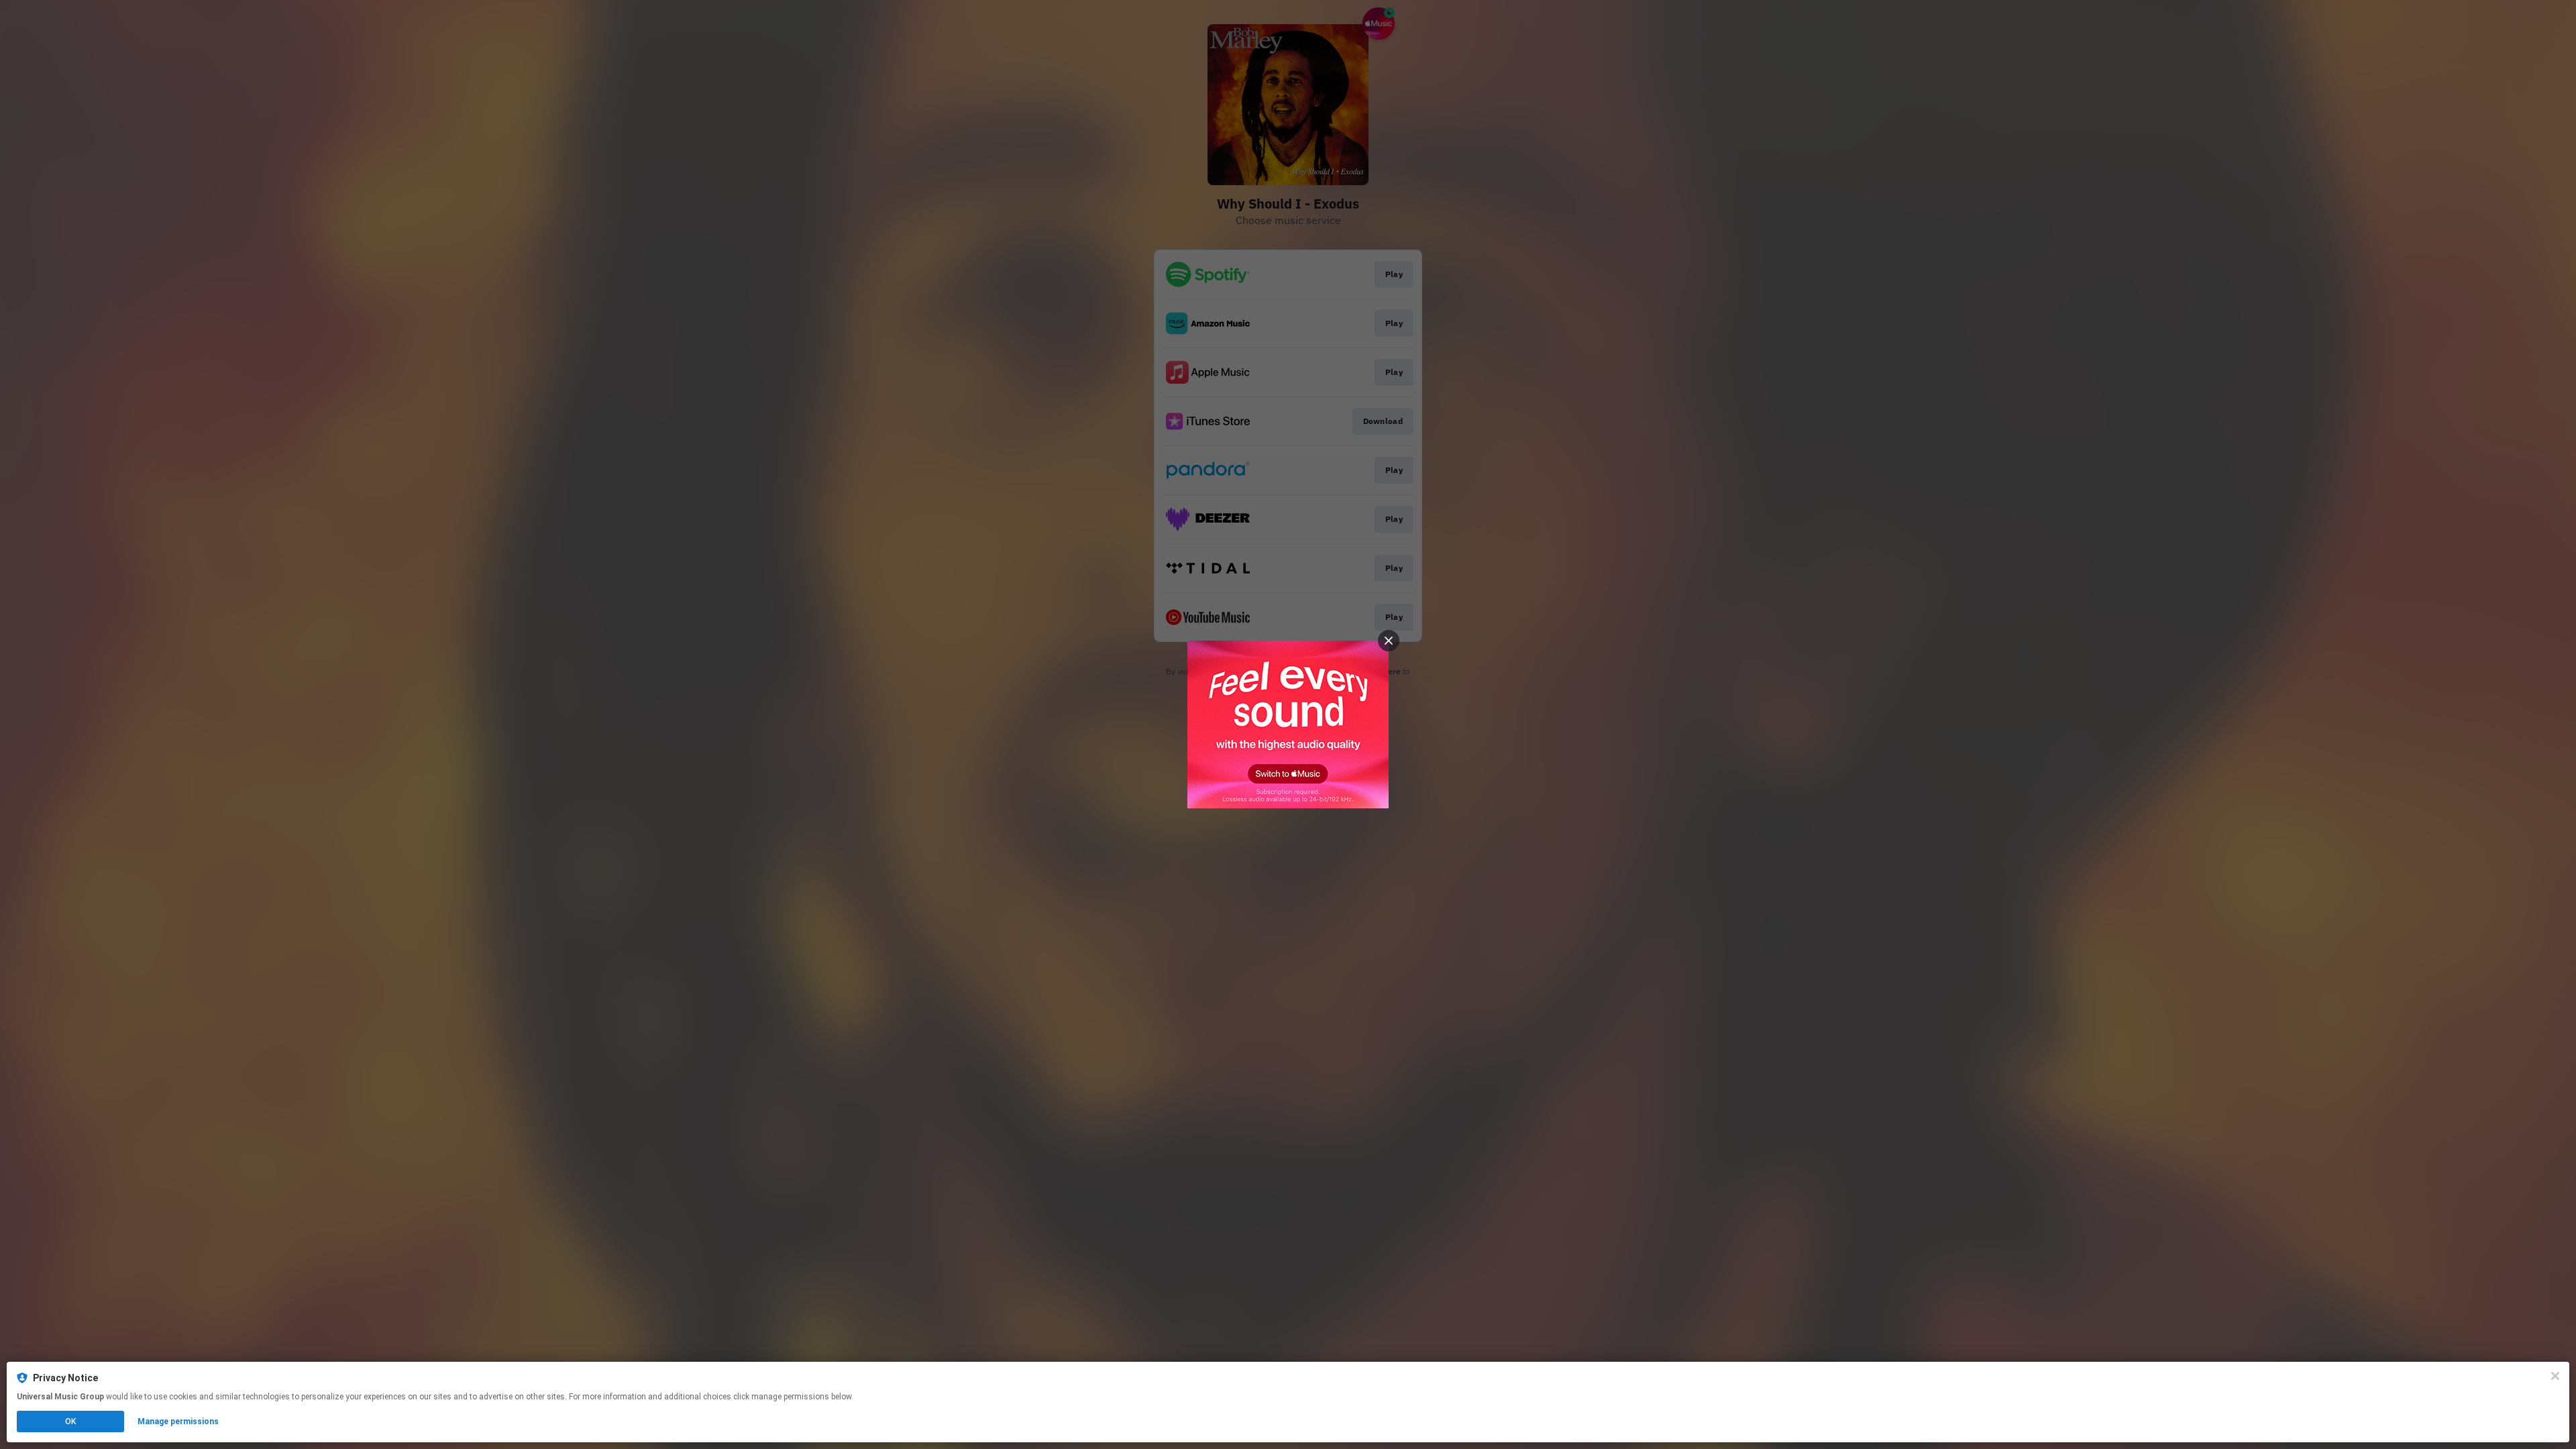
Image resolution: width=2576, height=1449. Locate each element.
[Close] (2555, 1376)
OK (70, 1421)
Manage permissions (178, 1421)
